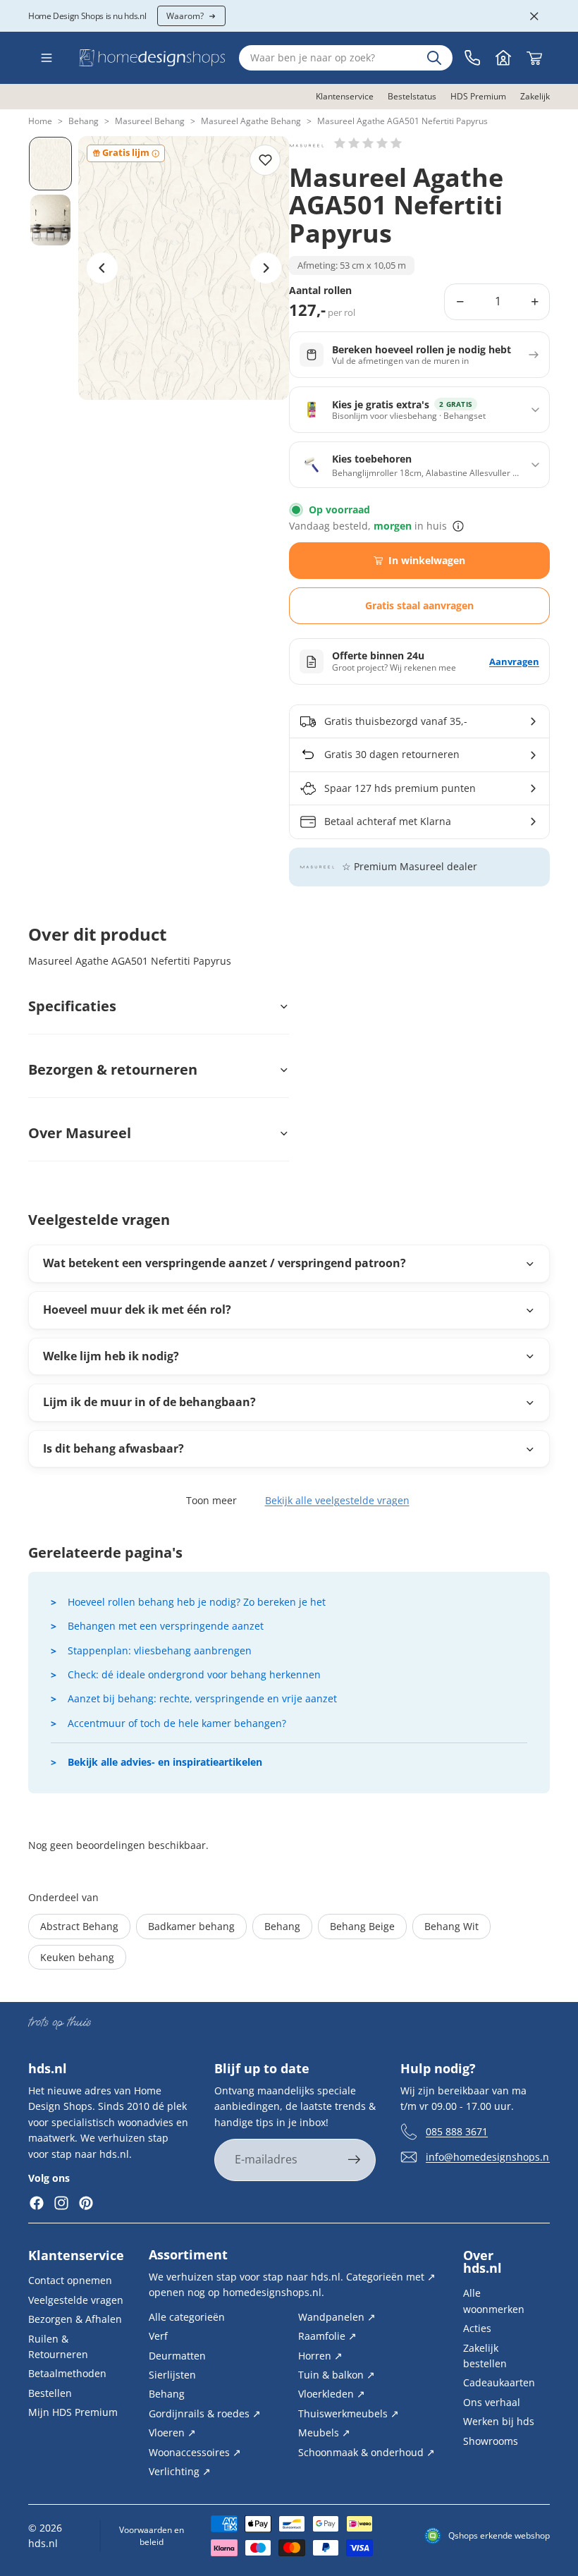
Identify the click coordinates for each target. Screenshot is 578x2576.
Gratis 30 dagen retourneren (392, 754)
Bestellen (50, 2392)
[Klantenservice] (472, 58)
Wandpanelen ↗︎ (337, 2317)
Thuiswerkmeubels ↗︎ (349, 2413)
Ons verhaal (492, 2401)
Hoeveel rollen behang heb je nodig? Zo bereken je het (197, 1602)
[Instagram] (61, 2204)
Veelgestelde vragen (76, 2300)
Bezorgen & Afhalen (75, 2319)
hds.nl (43, 2543)
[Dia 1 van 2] (50, 164)
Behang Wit (451, 1926)
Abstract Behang (79, 1926)
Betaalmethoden (67, 2373)
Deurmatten (177, 2355)
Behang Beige (362, 1926)
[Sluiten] (534, 16)
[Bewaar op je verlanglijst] (265, 160)
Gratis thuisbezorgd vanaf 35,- (396, 721)
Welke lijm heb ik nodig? (111, 1356)
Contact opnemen (70, 2280)
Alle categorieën (187, 2317)
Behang (84, 121)
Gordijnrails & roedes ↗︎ (205, 2413)
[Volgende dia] (266, 268)
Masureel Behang (150, 121)
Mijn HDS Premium (73, 2412)
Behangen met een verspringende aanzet (166, 1626)
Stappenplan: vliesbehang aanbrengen (160, 1650)
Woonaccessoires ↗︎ (195, 2452)
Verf (158, 2336)
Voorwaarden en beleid (152, 2536)
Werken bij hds (499, 2421)
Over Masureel (80, 1133)
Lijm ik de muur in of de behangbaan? (149, 1402)
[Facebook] (37, 2204)
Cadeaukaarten (499, 2382)
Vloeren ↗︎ (172, 2432)
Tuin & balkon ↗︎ (337, 2375)
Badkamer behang (191, 1926)
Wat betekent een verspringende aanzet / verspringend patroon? (225, 1263)
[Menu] (47, 58)
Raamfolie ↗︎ (327, 2336)
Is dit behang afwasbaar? (113, 1448)
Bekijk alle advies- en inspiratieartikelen (165, 1762)
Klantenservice (76, 2255)
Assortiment (188, 2254)
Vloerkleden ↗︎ (332, 2394)
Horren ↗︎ (320, 2355)
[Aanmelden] (355, 2161)
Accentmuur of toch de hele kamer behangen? (177, 1723)
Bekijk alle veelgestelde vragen (337, 1500)
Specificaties (72, 1006)
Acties (477, 2328)
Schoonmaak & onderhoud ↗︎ (367, 2452)
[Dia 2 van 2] (50, 220)
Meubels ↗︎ (324, 2432)
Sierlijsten (172, 2375)
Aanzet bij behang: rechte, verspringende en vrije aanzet (202, 1698)
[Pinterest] (86, 2204)
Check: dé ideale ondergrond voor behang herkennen (194, 1674)
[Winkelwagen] (534, 58)
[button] (368, 143)
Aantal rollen (320, 291)
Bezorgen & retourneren (113, 1069)
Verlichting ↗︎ (180, 2471)
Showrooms (491, 2440)
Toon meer (211, 1500)
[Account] (503, 58)
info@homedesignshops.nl (489, 2157)
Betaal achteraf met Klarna (388, 821)
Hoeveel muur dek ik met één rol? (137, 1310)
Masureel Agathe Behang (251, 121)
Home (40, 121)
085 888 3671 (457, 2131)
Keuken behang (77, 1957)
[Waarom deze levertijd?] (458, 526)
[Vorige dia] (102, 268)
